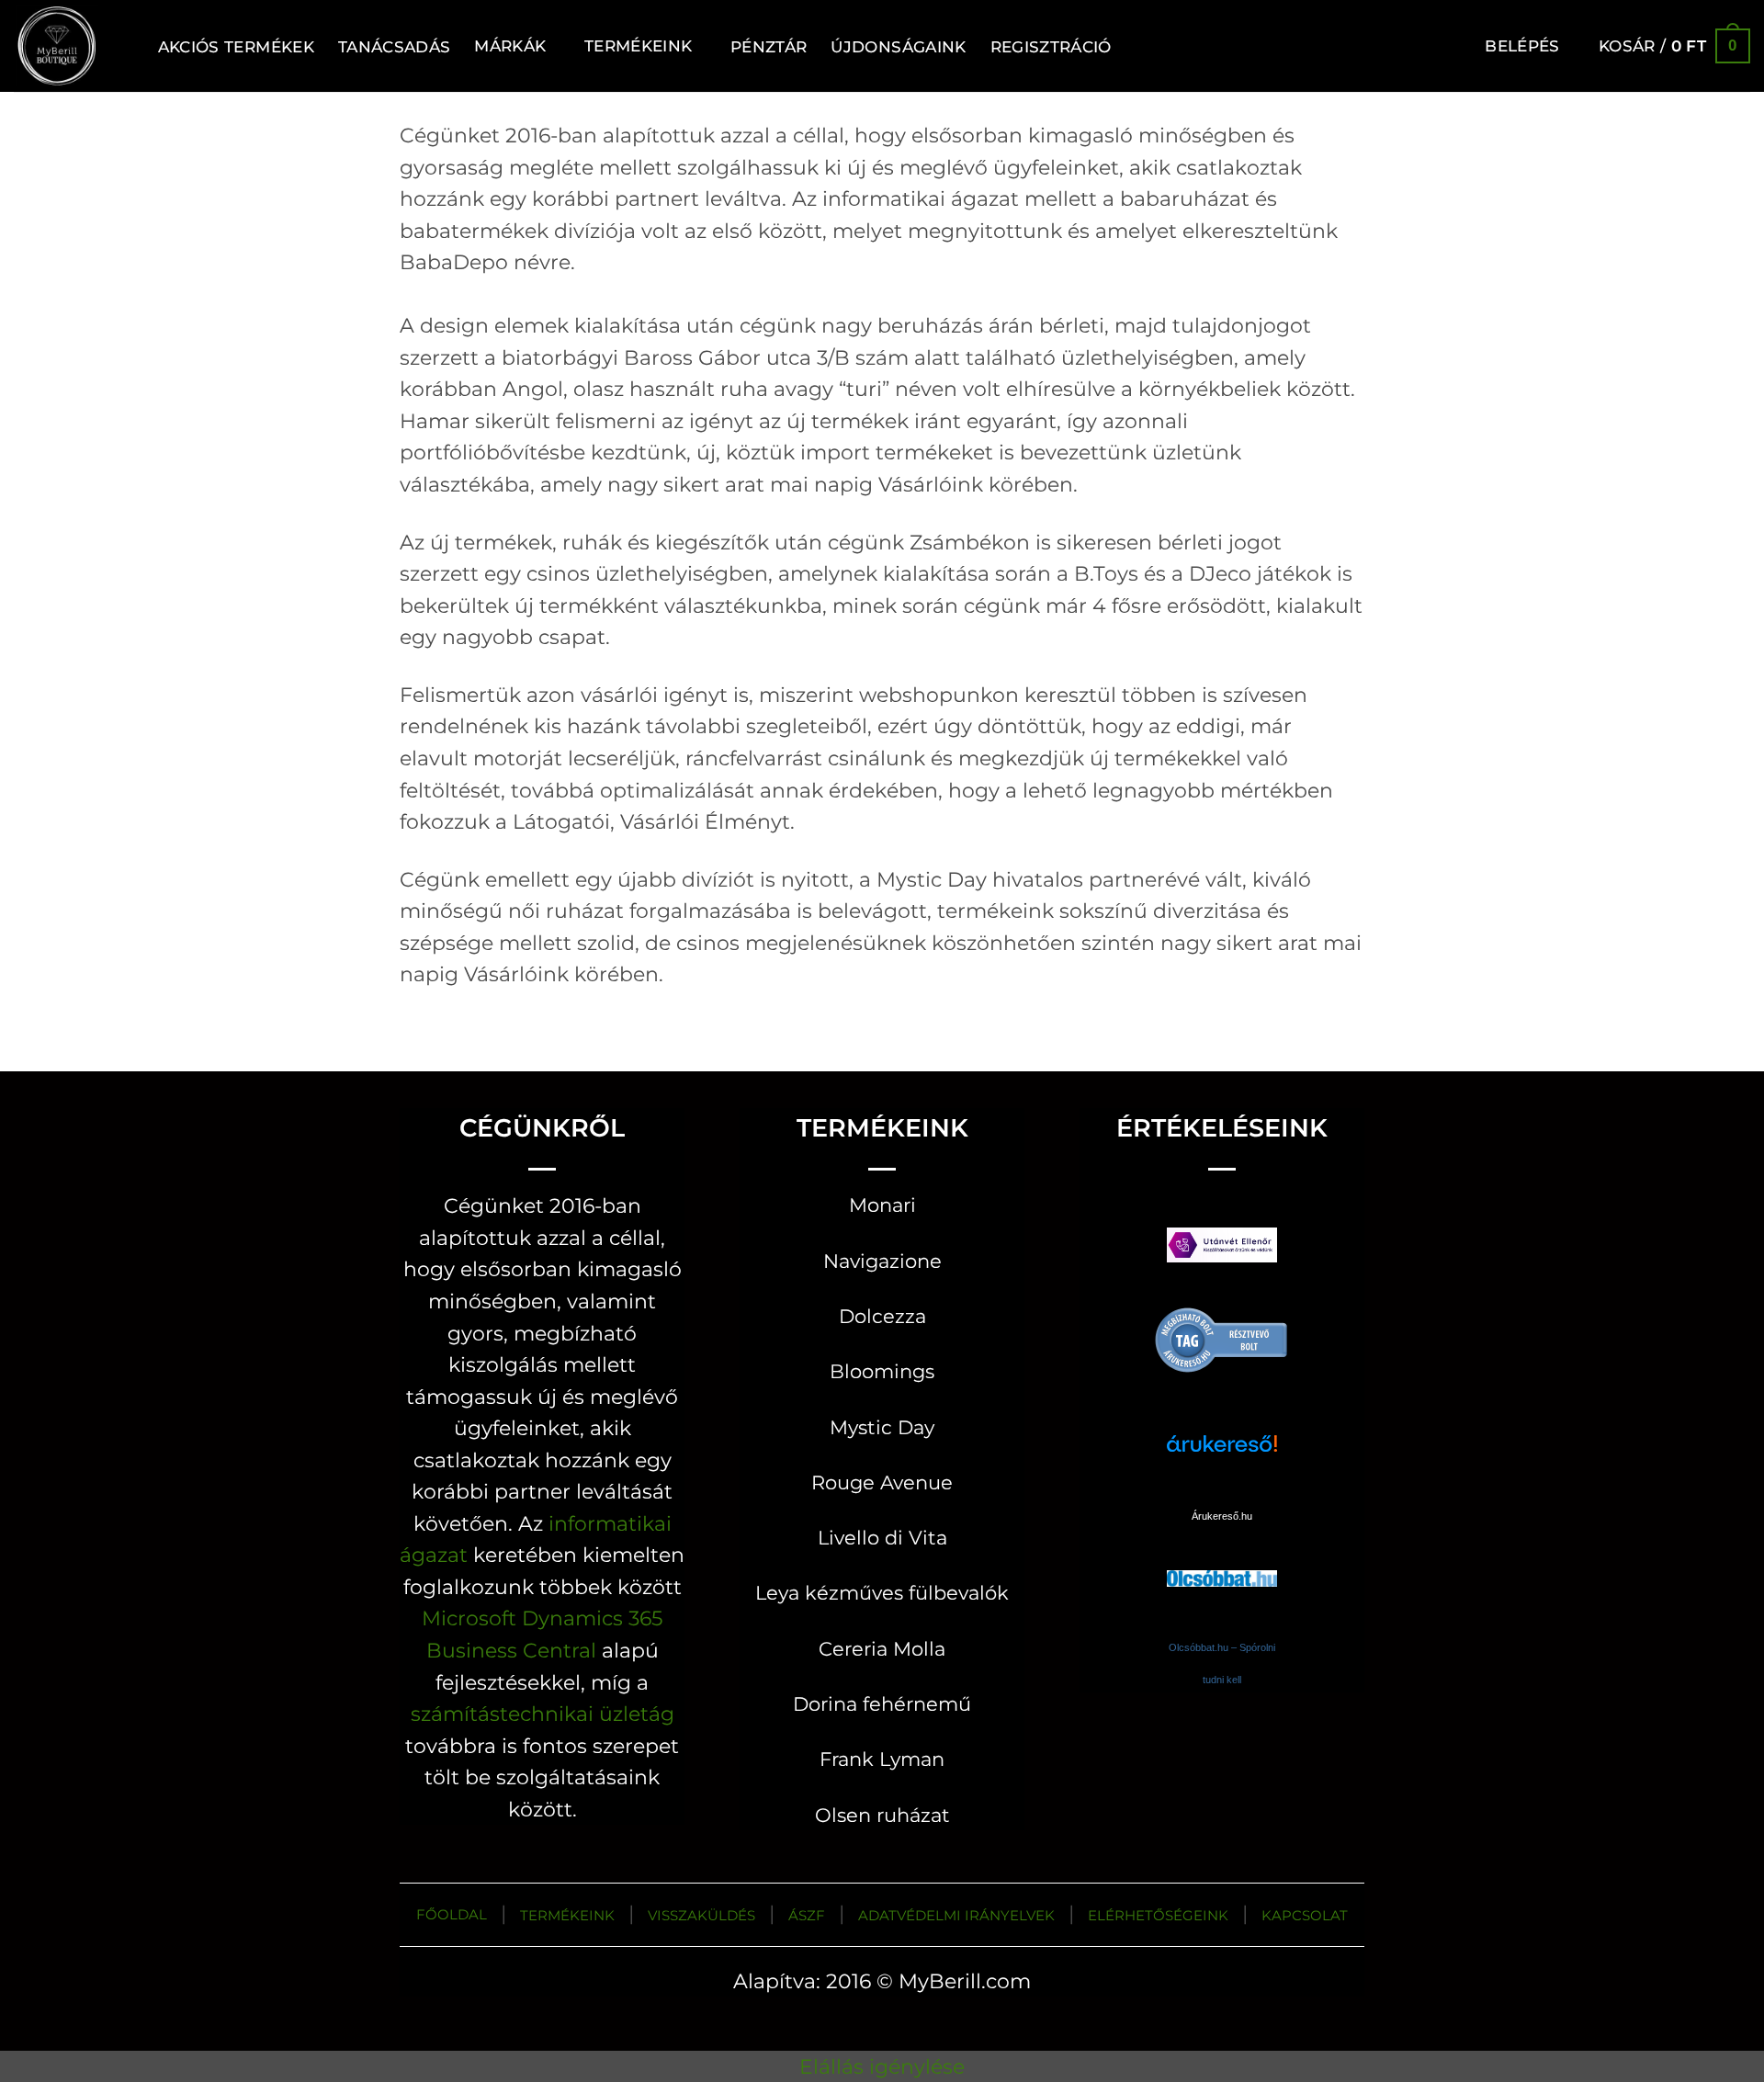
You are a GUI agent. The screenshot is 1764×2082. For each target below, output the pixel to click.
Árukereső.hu (1222, 1516)
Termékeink (638, 45)
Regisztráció (1051, 46)
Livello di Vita (882, 1538)
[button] (1522, 46)
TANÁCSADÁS (394, 46)
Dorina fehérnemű (882, 1704)
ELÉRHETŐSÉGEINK (1158, 1915)
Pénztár (769, 46)
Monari (882, 1205)
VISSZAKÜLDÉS (701, 1915)
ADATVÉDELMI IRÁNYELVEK (956, 1915)
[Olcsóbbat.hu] (1222, 1561)
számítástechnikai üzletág (543, 1714)
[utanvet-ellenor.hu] (1222, 1249)
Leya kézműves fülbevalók (882, 1593)
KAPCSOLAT (1305, 1915)
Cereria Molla (882, 1649)
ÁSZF (807, 1915)
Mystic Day (882, 1427)
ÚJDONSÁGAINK (898, 46)
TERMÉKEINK (567, 1915)
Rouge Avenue (882, 1482)
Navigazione (882, 1261)
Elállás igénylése (882, 2066)
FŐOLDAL (452, 1914)
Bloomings (882, 1371)
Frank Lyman (882, 1759)
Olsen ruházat (882, 1815)
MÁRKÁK (510, 45)
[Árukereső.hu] (1222, 1339)
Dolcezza (882, 1316)
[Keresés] (124, 46)
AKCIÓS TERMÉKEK (236, 46)
